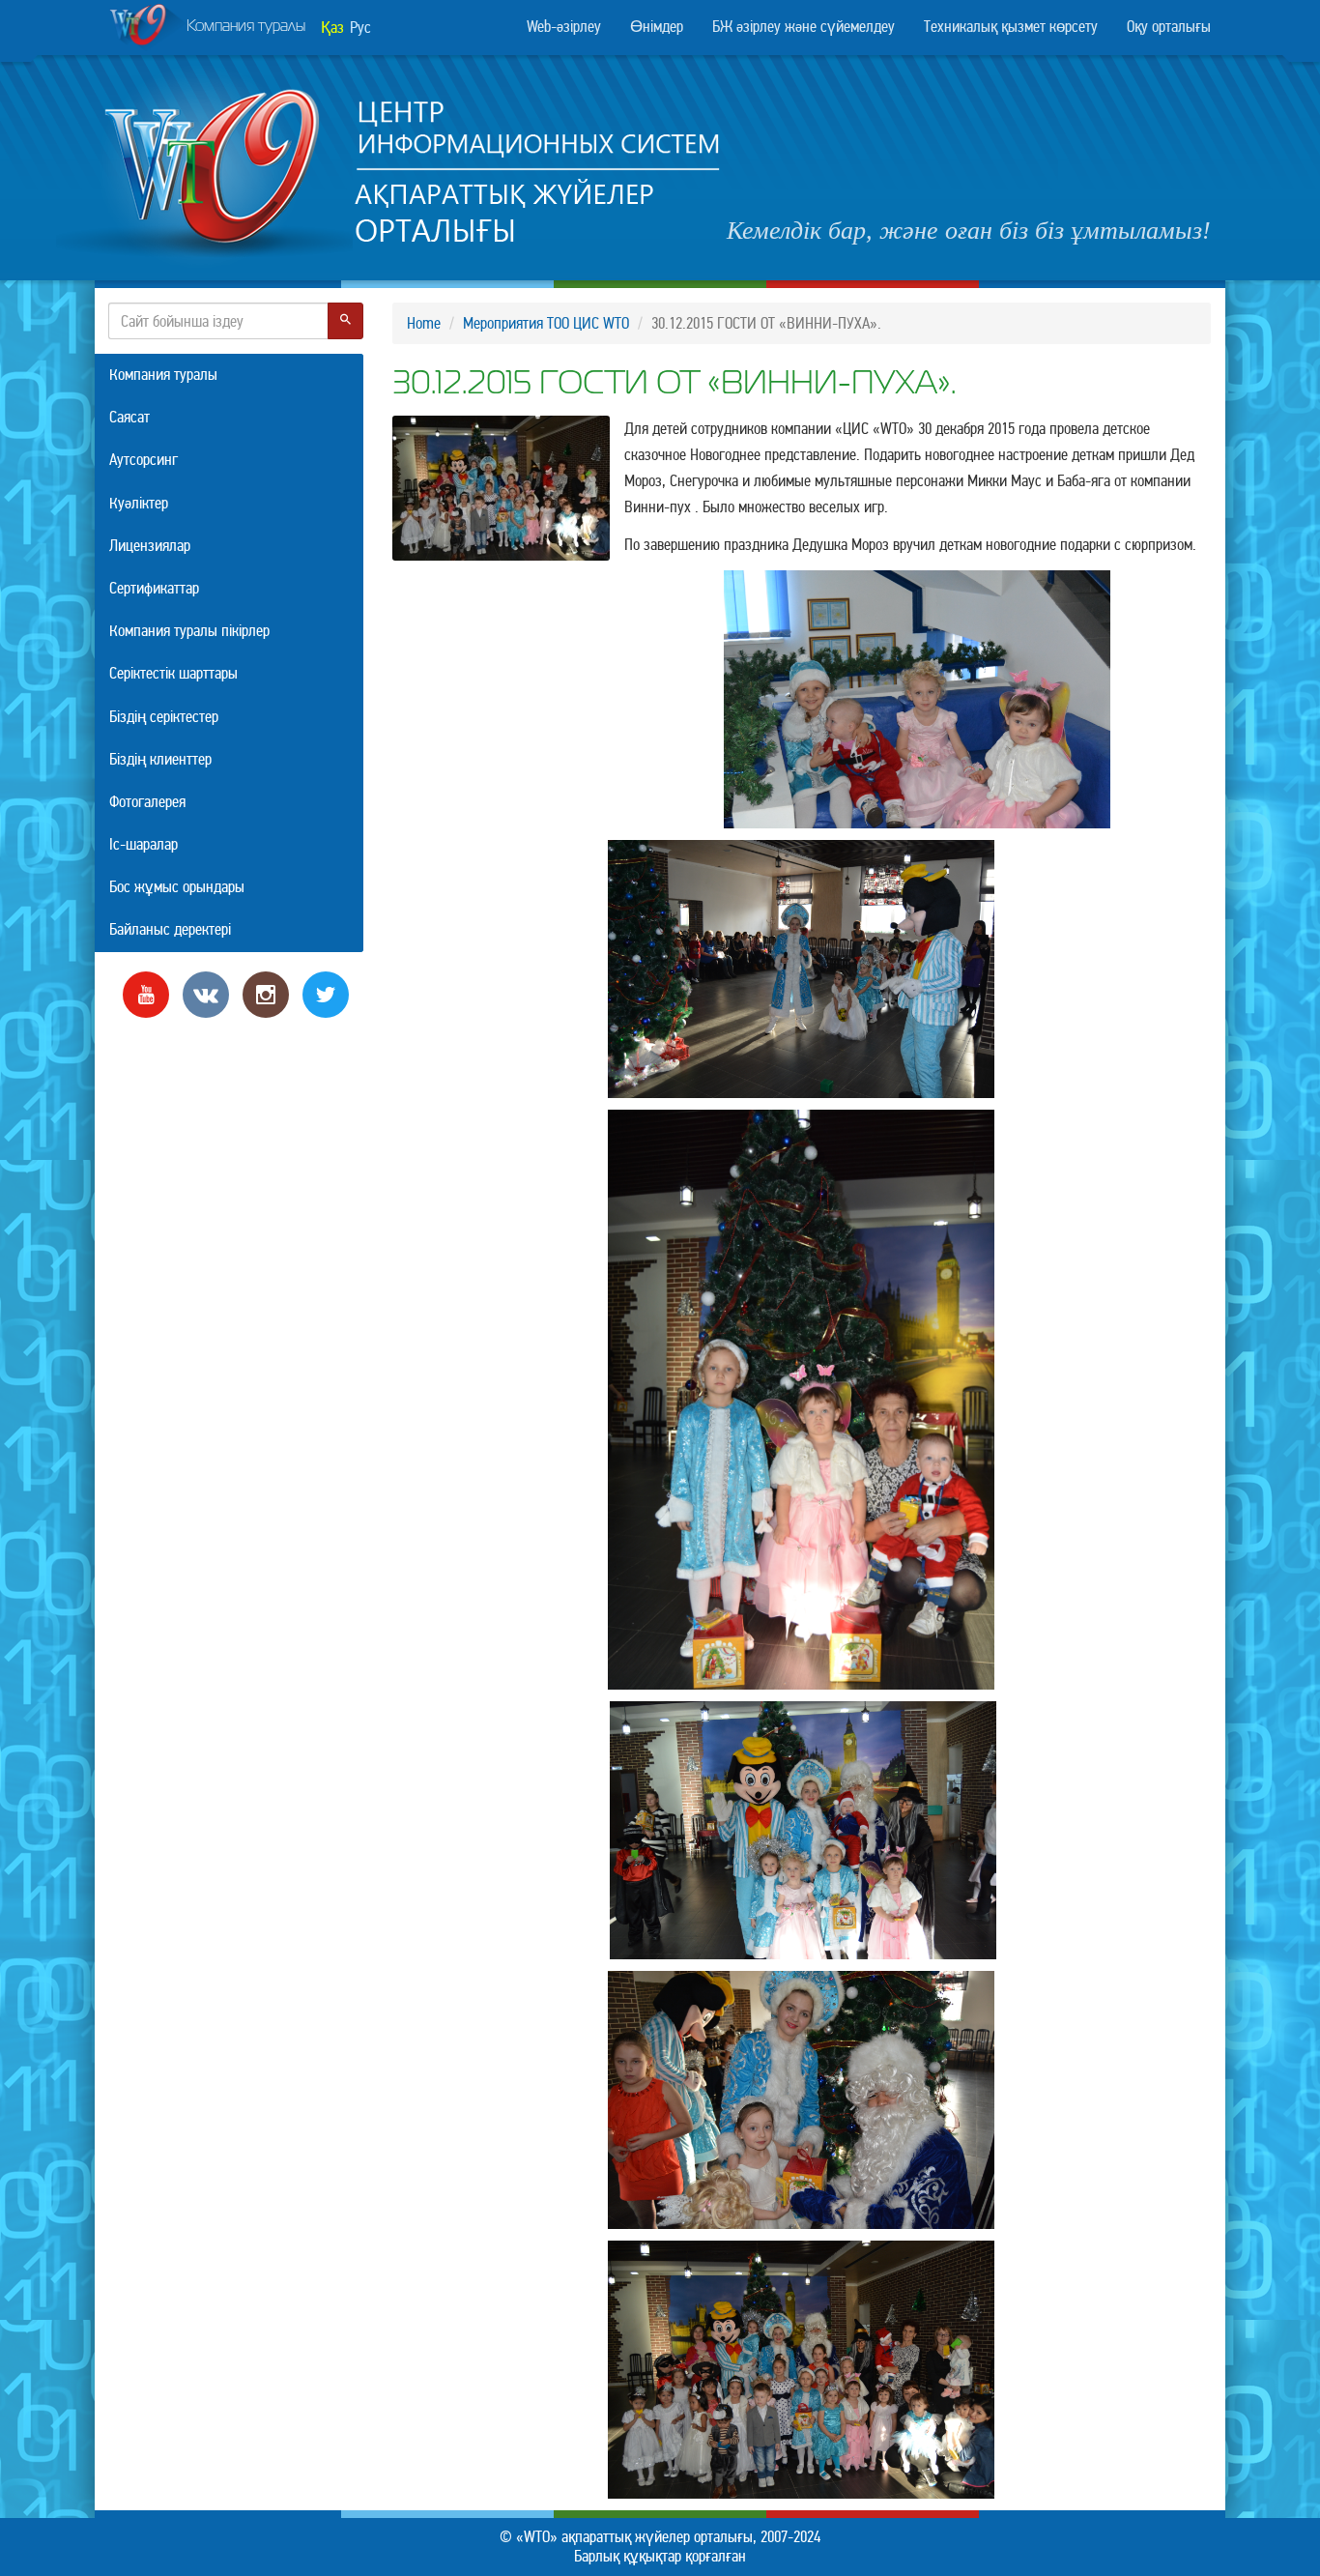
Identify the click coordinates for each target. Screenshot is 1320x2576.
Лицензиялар (150, 546)
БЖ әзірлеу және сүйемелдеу (803, 27)
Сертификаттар (154, 588)
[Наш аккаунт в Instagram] (266, 993)
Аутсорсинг (143, 460)
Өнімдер (657, 27)
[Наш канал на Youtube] (146, 993)
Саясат (129, 417)
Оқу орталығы (1169, 27)
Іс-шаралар (143, 844)
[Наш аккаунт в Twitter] (326, 993)
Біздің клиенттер (160, 759)
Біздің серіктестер (164, 717)
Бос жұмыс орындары (177, 887)
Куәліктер (139, 503)
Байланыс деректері (170, 929)
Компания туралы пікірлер (189, 631)
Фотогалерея (147, 802)
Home (424, 323)
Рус (360, 28)
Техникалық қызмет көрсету (1011, 27)
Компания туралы (246, 27)
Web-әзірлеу (564, 27)
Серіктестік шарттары (173, 673)
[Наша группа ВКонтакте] (206, 993)
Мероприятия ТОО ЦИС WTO (546, 323)
